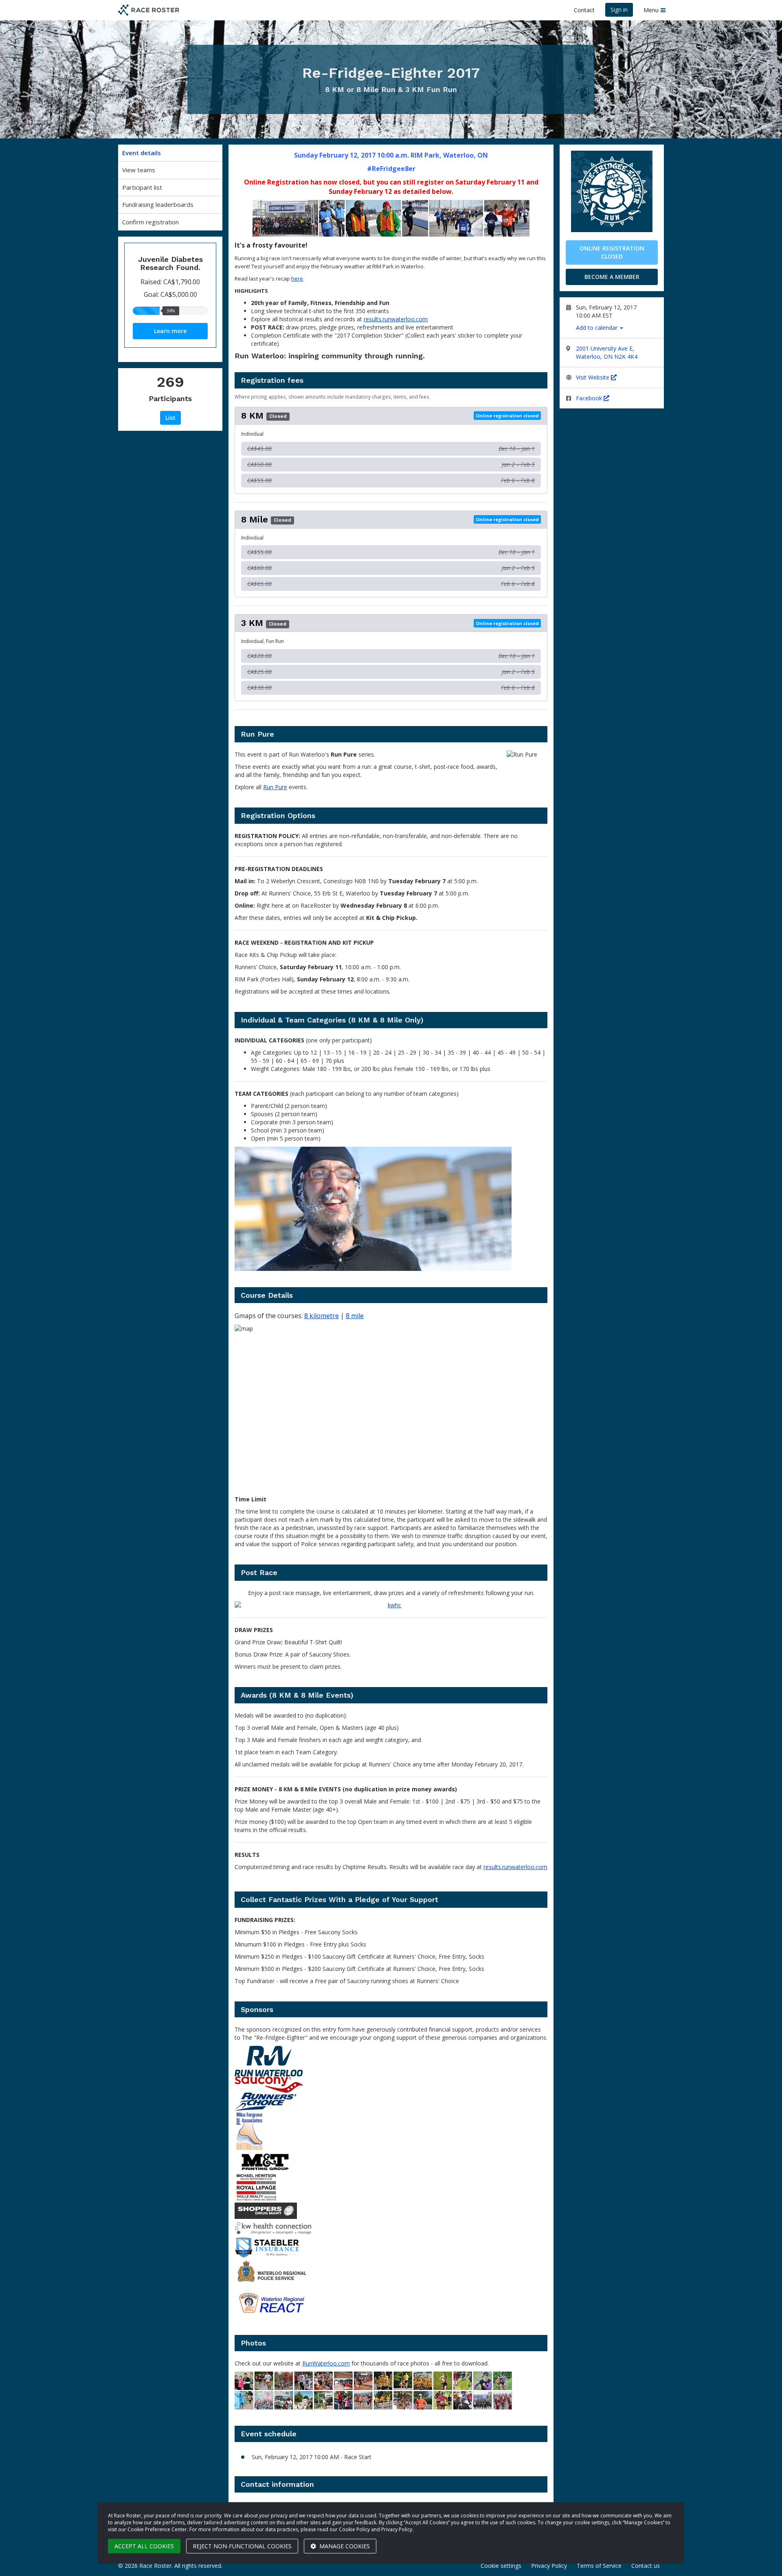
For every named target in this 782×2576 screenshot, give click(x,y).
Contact (584, 10)
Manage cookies (344, 2546)
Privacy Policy (549, 2566)
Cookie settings (501, 2566)
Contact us (646, 2566)
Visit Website (593, 377)
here (297, 279)
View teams (139, 170)
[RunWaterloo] (391, 2061)
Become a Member (612, 277)
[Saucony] (391, 2084)
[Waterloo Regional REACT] (391, 2303)
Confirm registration (150, 222)
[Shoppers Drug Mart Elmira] (391, 2211)
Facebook (590, 398)
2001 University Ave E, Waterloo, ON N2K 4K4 (607, 352)
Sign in (619, 10)
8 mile (355, 1316)
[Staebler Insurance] (391, 2247)
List (170, 418)
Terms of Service (599, 2566)
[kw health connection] (391, 1605)
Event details (142, 153)
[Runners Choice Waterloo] (391, 2102)
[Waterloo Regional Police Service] (391, 2273)
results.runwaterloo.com (396, 319)
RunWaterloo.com (326, 2363)
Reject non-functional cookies (242, 2546)
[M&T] (391, 2162)
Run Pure (275, 787)
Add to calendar (597, 328)
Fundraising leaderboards (158, 204)
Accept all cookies (144, 2546)
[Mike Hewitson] (391, 2187)
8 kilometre (322, 1316)
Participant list (142, 187)
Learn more (170, 331)
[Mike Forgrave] (391, 2131)
